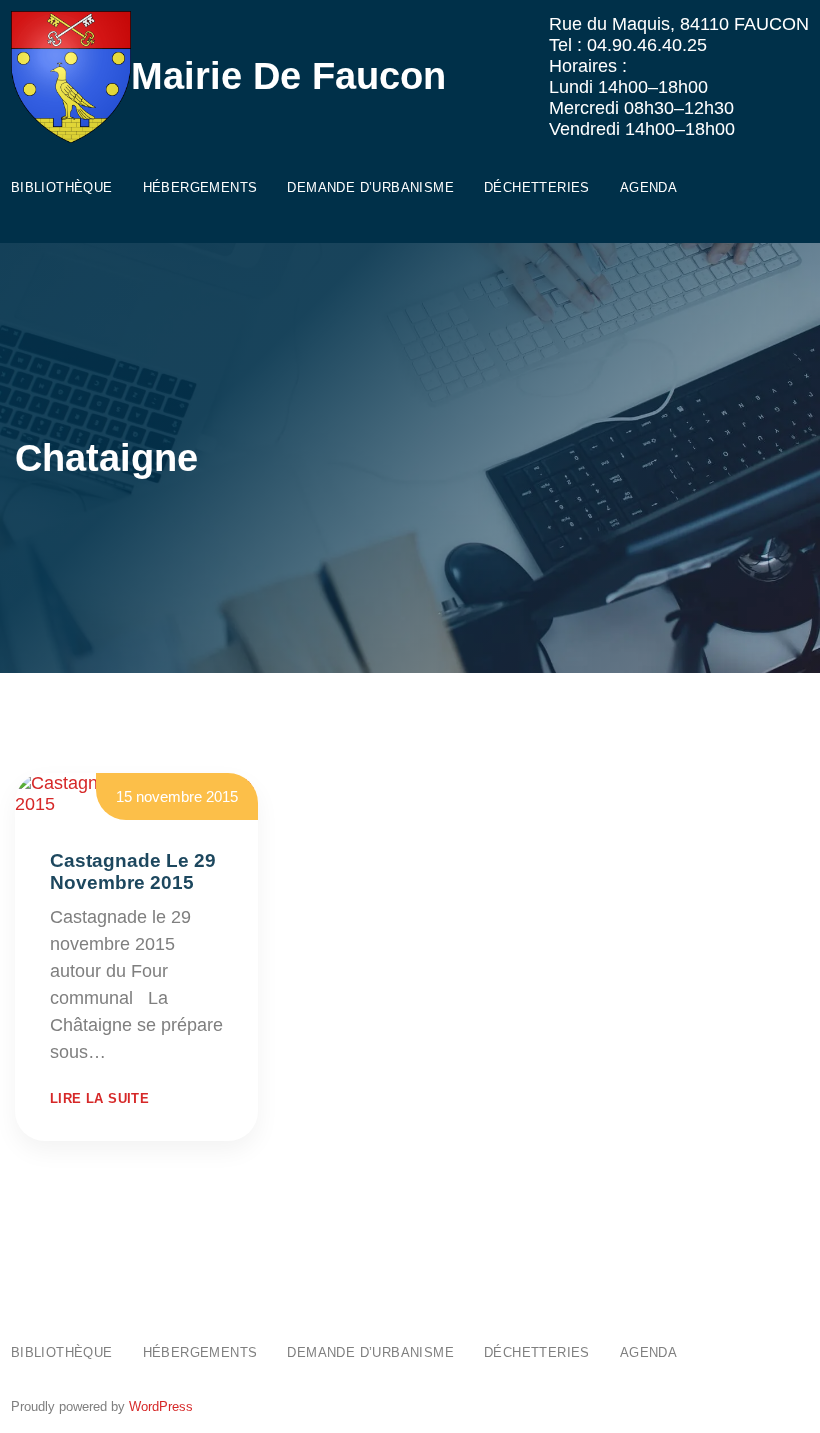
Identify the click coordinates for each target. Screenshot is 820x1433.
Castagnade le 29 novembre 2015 (133, 871)
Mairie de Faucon (288, 76)
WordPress (161, 1406)
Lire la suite (99, 1098)
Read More (155, 1052)
